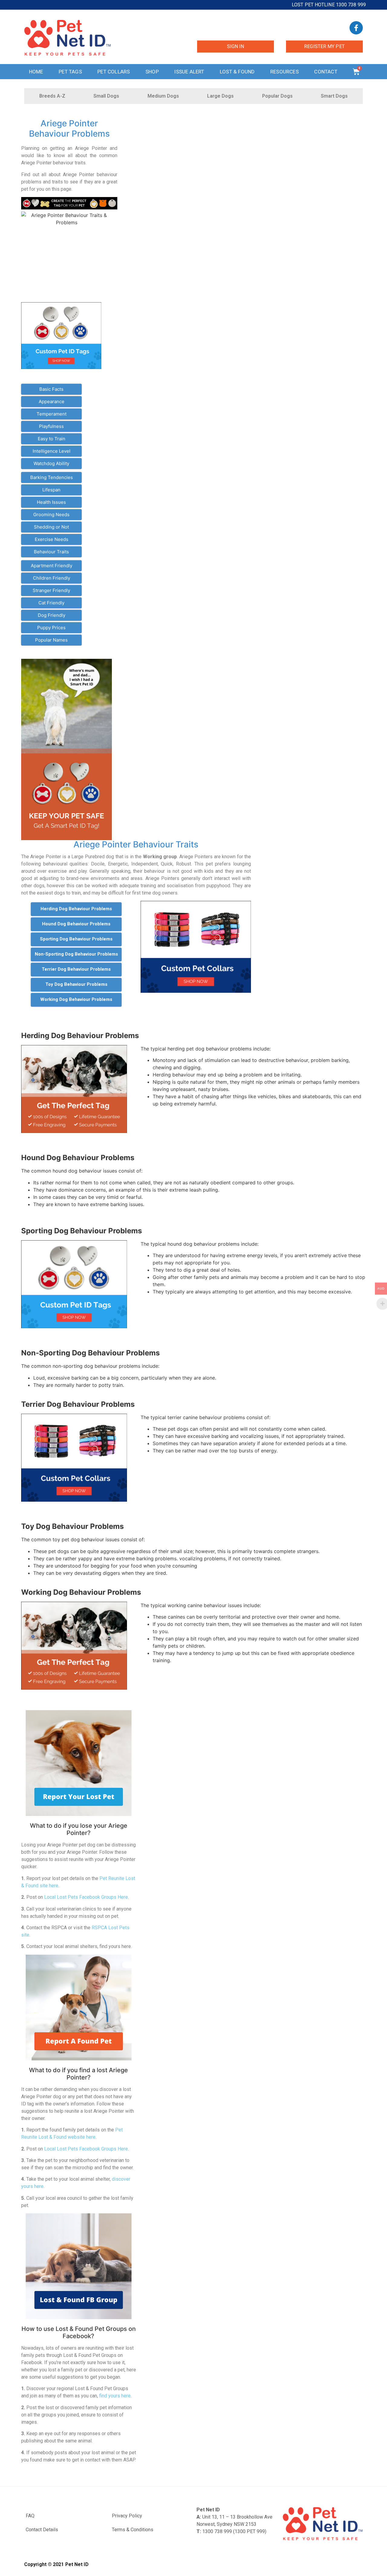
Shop (152, 72)
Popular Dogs (277, 96)
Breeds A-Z (52, 96)
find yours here (115, 2396)
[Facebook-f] (356, 28)
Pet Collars (114, 72)
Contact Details (42, 2530)
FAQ (30, 2516)
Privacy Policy (127, 2516)
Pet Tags (70, 72)
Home (36, 72)
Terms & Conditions (133, 2530)
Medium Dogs (163, 96)
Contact (326, 72)
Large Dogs (220, 96)
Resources (285, 72)
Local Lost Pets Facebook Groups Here (86, 1897)
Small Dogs (106, 96)
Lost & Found (237, 72)
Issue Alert (189, 72)
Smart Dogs (334, 96)
